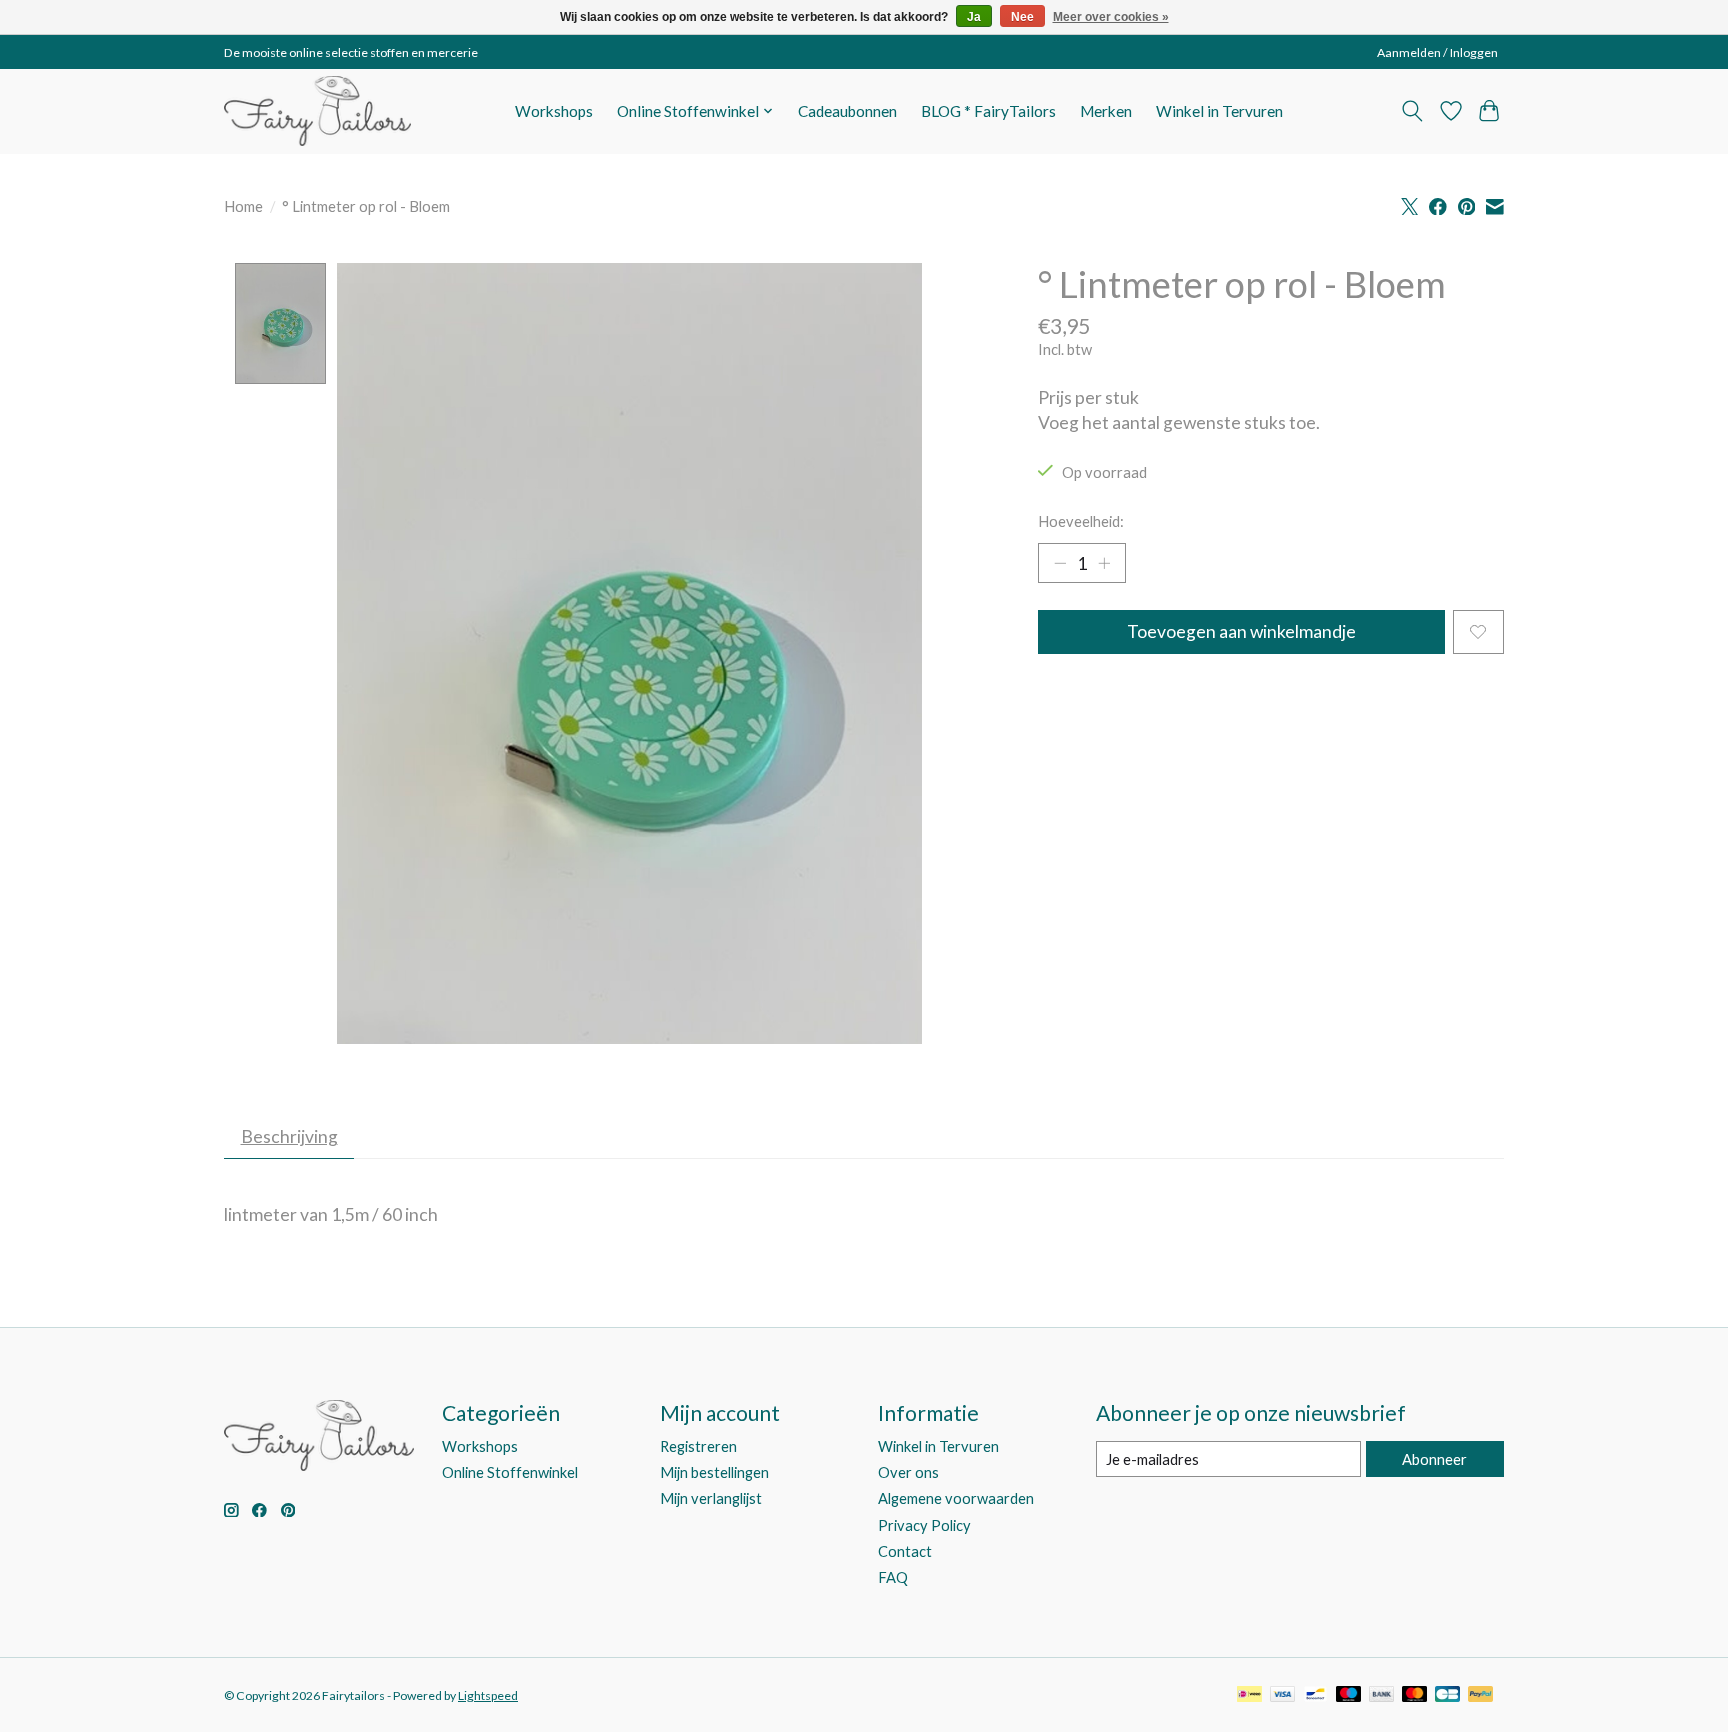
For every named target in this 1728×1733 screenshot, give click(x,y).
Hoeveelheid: (1081, 521)
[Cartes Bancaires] (1447, 1695)
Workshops (554, 111)
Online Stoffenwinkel (510, 1472)
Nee (1022, 17)
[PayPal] (1481, 1695)
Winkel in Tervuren (1219, 111)
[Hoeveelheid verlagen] (1060, 563)
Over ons (908, 1472)
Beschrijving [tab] (289, 1136)
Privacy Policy (924, 1525)
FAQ (893, 1577)
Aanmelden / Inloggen (1437, 52)
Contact (905, 1551)
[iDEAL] (1249, 1695)
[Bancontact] (1315, 1695)
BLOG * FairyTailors (988, 111)
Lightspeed (488, 1695)
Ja (974, 17)
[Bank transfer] (1382, 1695)
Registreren (698, 1446)
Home (243, 206)
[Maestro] (1349, 1695)
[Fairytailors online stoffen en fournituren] (317, 111)
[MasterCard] (1415, 1695)
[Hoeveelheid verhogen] (1104, 563)
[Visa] (1283, 1695)
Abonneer (1434, 1459)
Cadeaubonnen (847, 111)
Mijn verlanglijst (711, 1498)
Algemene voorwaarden (956, 1498)
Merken (1106, 111)
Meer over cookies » (1111, 17)
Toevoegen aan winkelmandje (1241, 631)
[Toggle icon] (1412, 111)
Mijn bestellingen (714, 1472)
